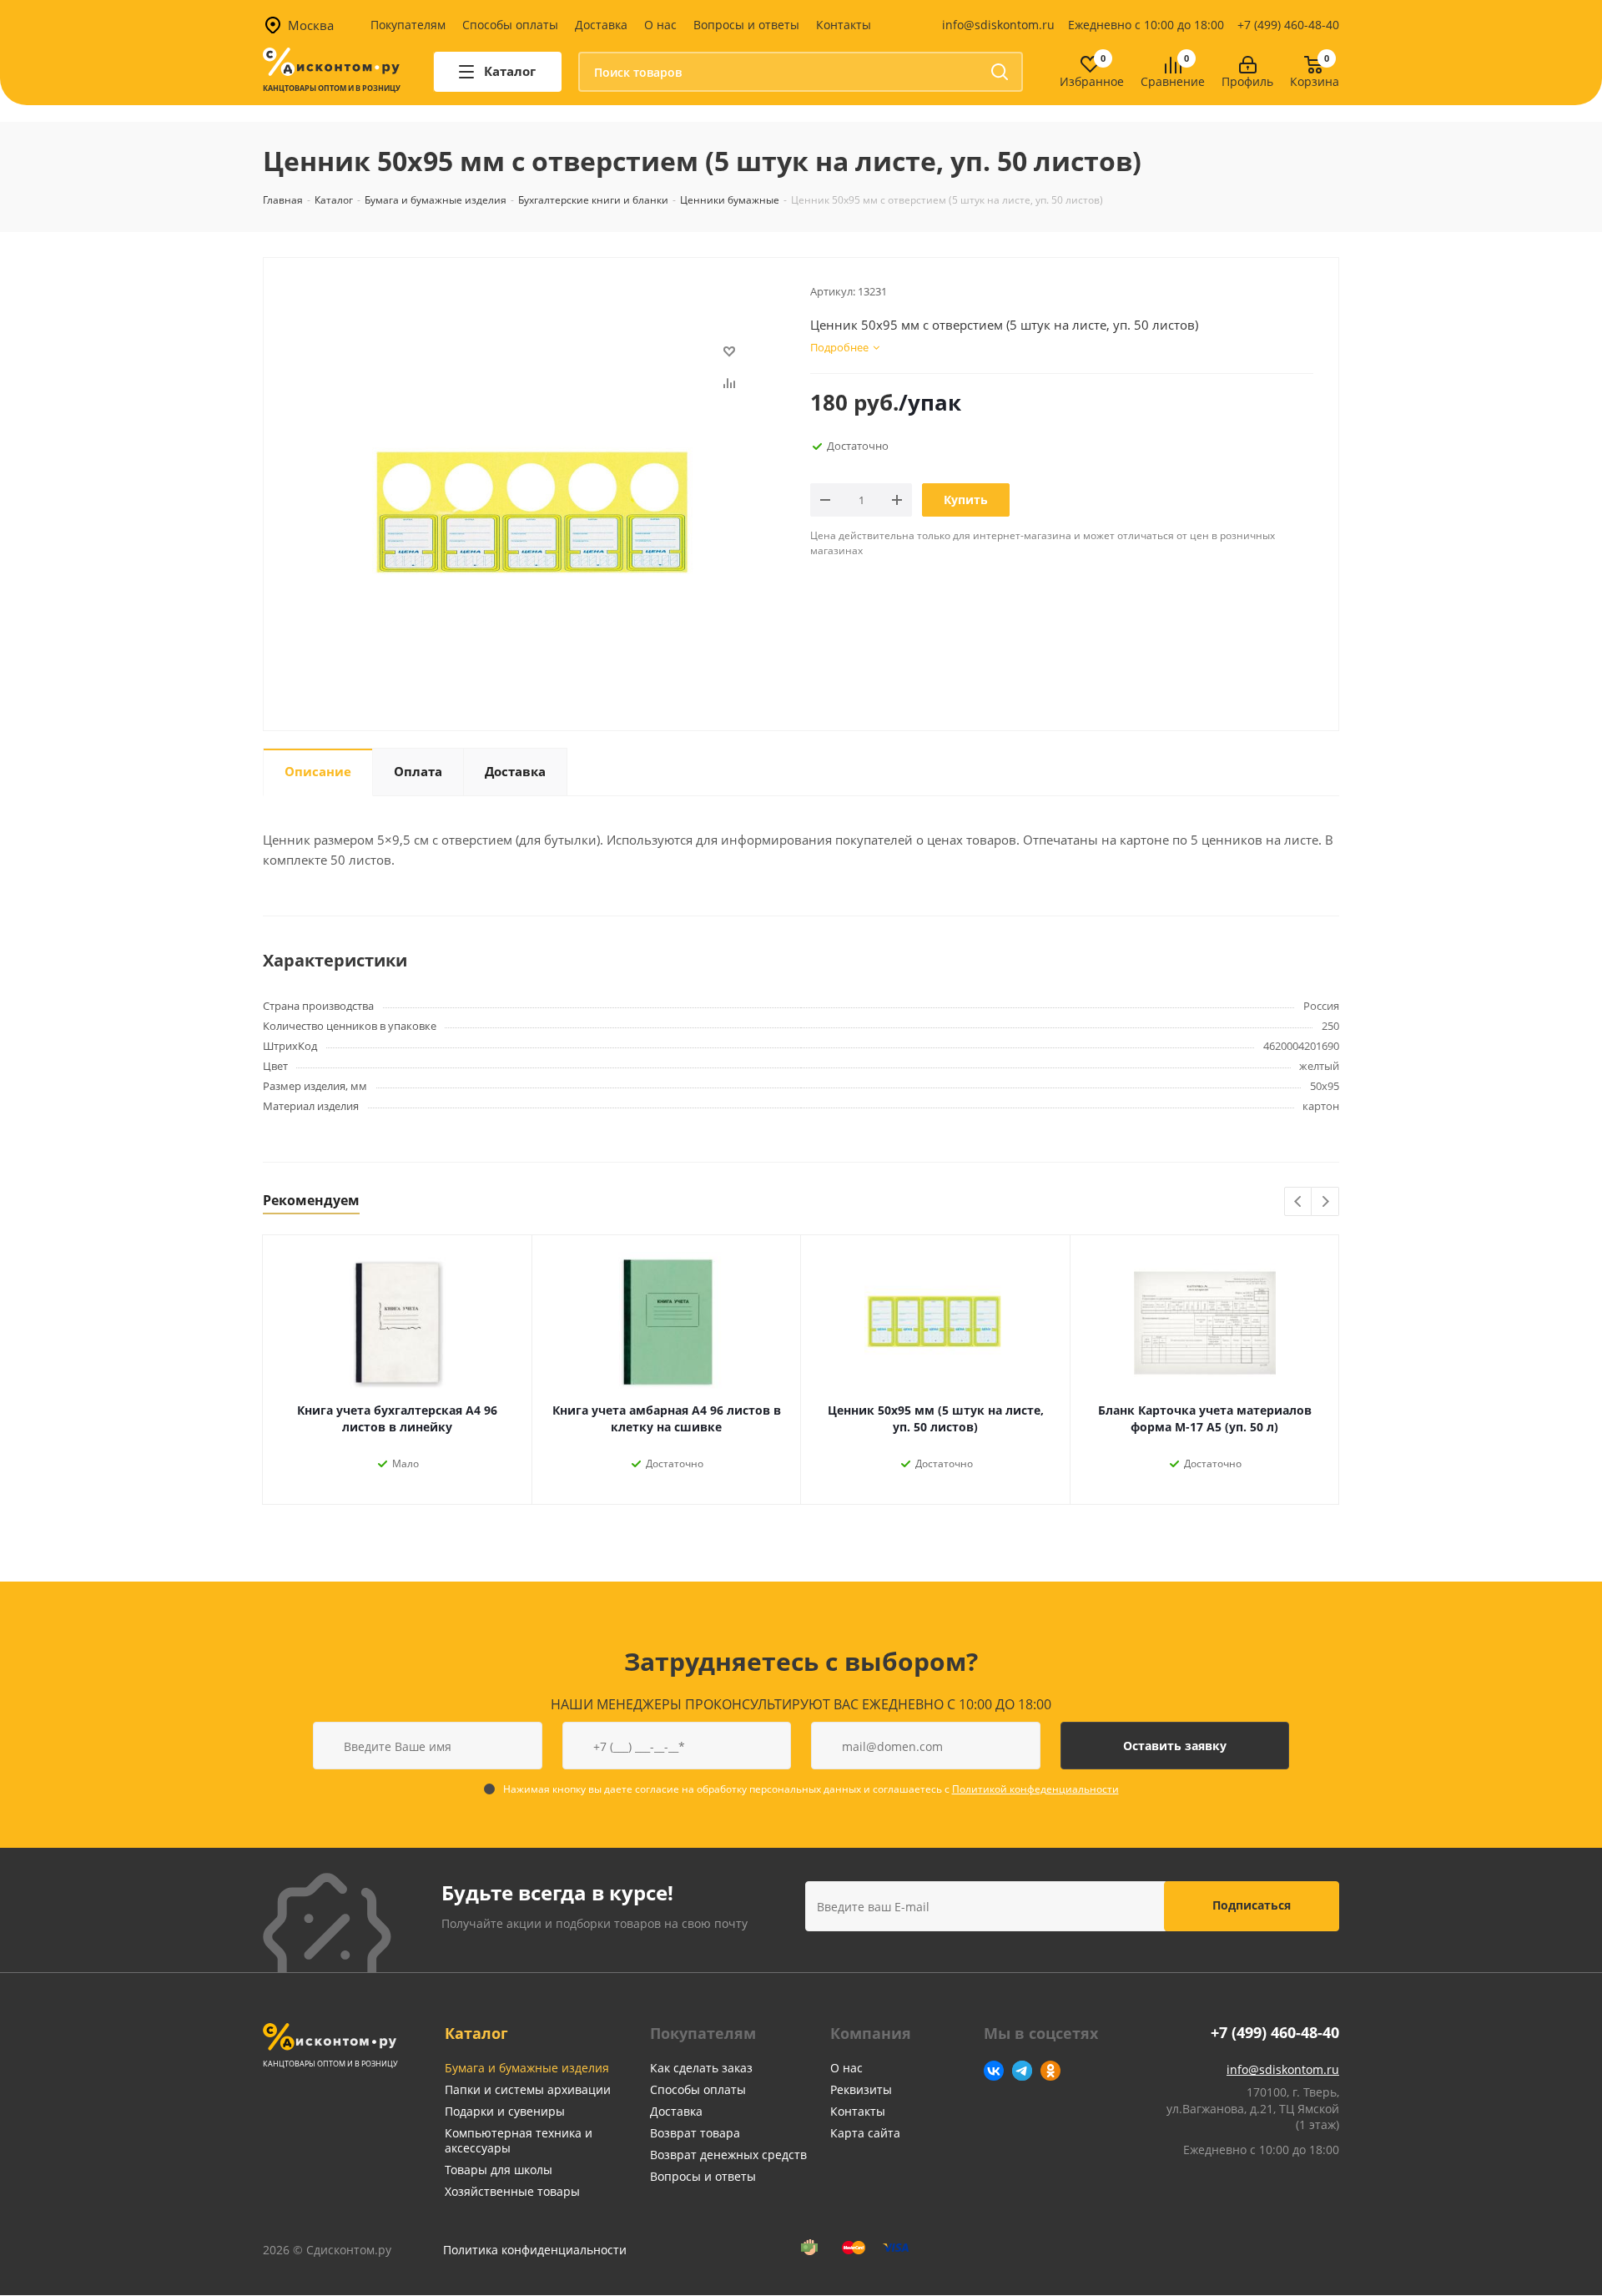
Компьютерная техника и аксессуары (519, 2140)
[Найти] (1000, 72)
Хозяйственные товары (512, 2191)
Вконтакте (994, 2071)
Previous (1299, 1202)
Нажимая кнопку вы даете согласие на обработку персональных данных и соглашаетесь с (811, 1789)
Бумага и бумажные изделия (527, 2068)
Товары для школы (499, 2170)
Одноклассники (1050, 2071)
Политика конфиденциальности (535, 2250)
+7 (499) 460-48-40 (1288, 25)
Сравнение (1173, 82)
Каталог (476, 2033)
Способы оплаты (510, 25)
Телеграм (1022, 2071)
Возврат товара (695, 2133)
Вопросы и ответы (746, 25)
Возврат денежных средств (728, 2155)
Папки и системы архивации (528, 2089)
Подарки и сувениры (505, 2111)
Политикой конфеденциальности (1035, 1789)
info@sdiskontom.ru (998, 25)
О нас (660, 25)
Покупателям (408, 25)
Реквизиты (861, 2089)
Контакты (844, 25)
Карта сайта (865, 2133)
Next (1325, 1202)
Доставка (601, 25)
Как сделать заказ (701, 2068)
